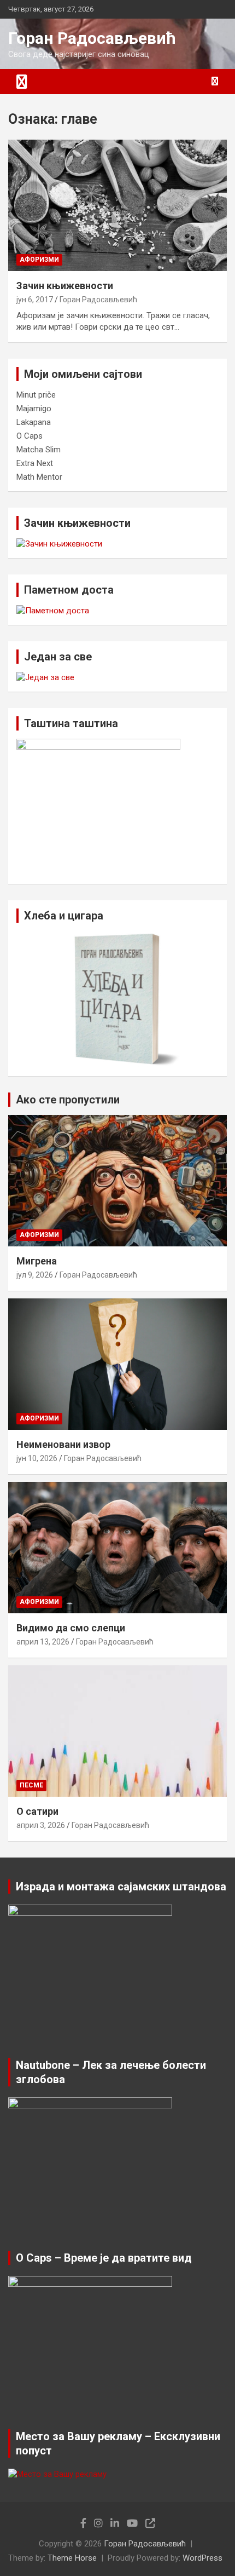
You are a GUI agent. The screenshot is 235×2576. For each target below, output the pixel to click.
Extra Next (35, 463)
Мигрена (37, 1261)
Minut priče (36, 395)
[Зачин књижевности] (117, 205)
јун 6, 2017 (35, 300)
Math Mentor (39, 477)
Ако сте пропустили (68, 1100)
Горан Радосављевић (92, 38)
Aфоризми (39, 260)
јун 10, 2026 (37, 1458)
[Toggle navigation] (22, 82)
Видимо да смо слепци (71, 1628)
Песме (31, 1785)
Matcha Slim (39, 450)
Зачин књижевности (65, 286)
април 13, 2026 (43, 1642)
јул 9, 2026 (35, 1275)
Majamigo (34, 409)
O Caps (30, 436)
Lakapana (34, 422)
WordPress (202, 2558)
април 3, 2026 (41, 1825)
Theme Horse (72, 2558)
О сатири (37, 1811)
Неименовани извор (63, 1444)
